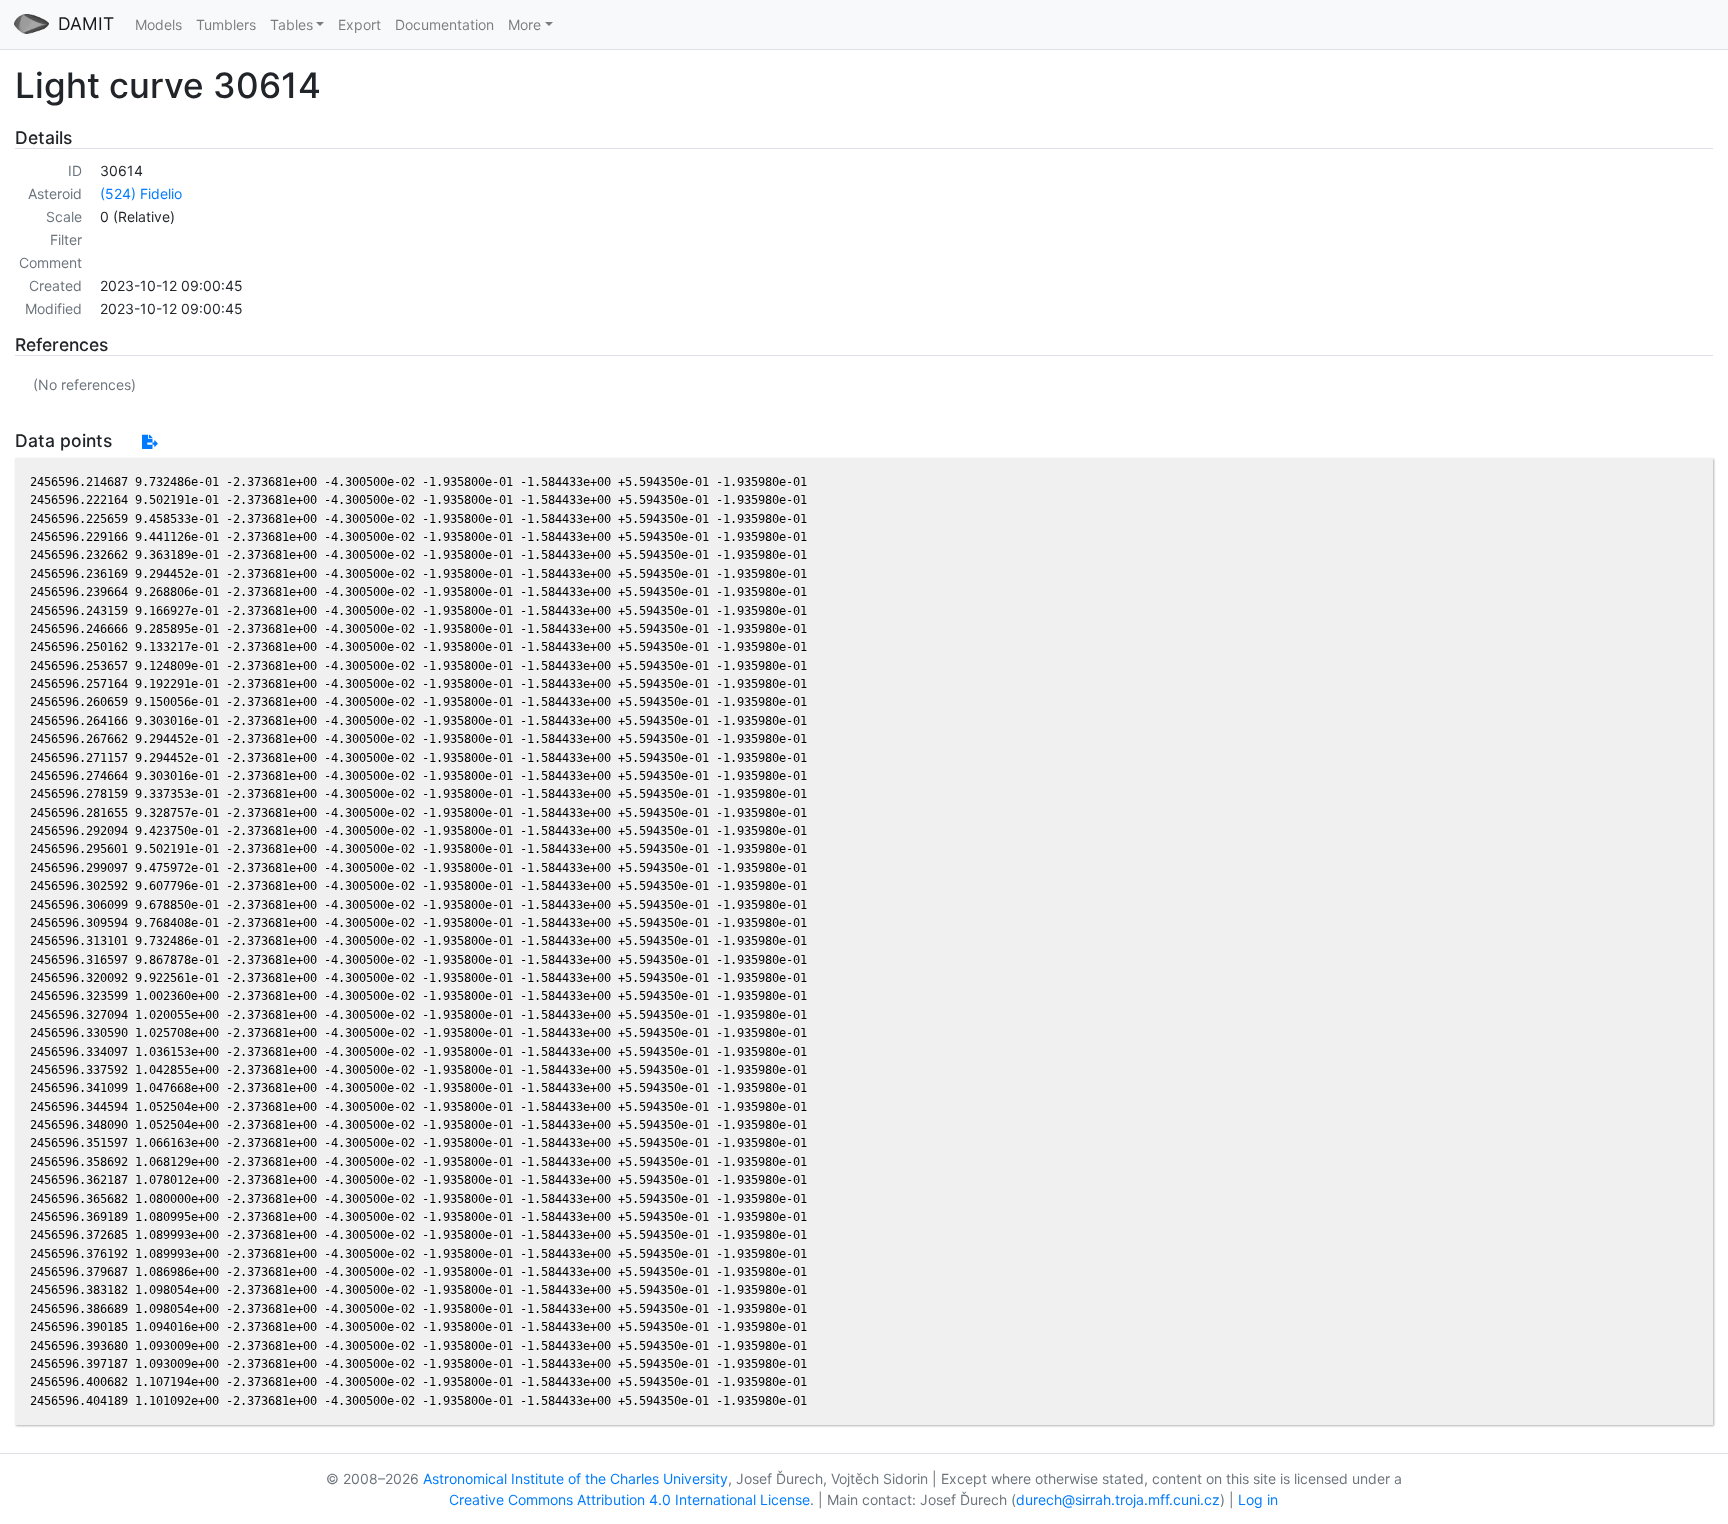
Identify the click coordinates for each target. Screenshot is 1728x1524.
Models (158, 24)
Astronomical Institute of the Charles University (575, 1478)
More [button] (524, 24)
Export (359, 24)
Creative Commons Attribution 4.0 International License (629, 1499)
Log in (1258, 1499)
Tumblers (226, 24)
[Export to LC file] (149, 441)
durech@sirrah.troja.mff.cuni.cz (1118, 1499)
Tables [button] (291, 24)
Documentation (444, 24)
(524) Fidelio (141, 193)
